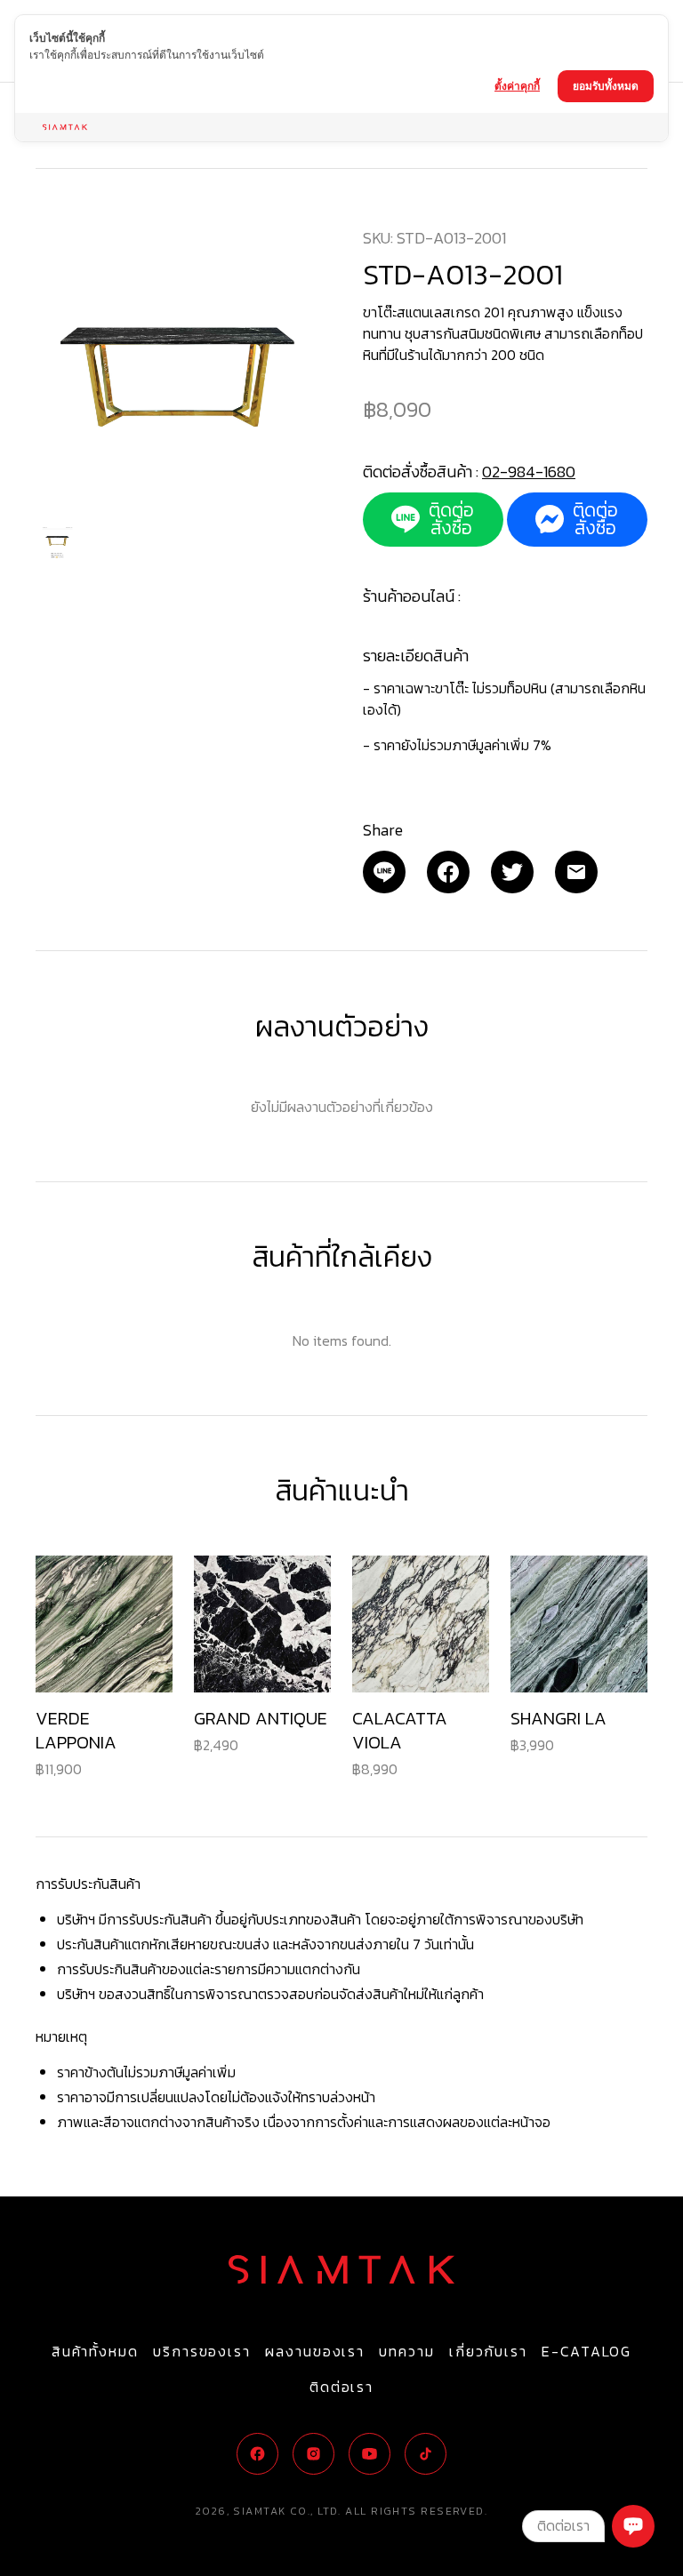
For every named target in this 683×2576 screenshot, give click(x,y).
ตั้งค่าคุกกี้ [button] (517, 86)
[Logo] (341, 2269)
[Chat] (633, 2526)
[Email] (384, 872)
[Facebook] (448, 872)
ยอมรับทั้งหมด (606, 86)
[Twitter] (512, 872)
